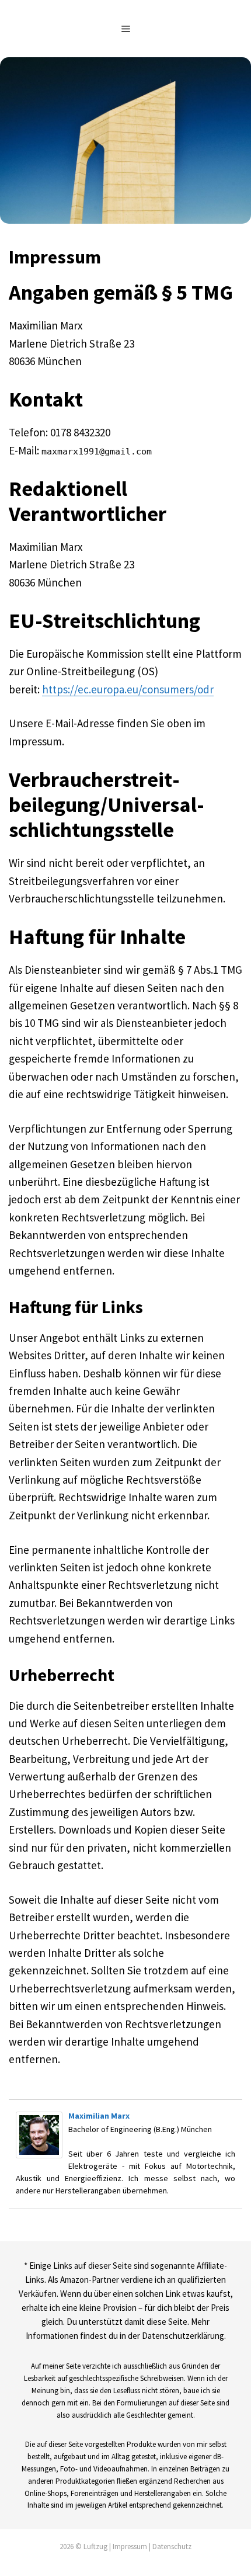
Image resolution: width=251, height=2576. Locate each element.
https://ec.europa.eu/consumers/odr (128, 689)
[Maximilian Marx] (39, 2154)
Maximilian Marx (99, 2116)
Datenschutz (172, 2547)
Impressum (130, 2547)
